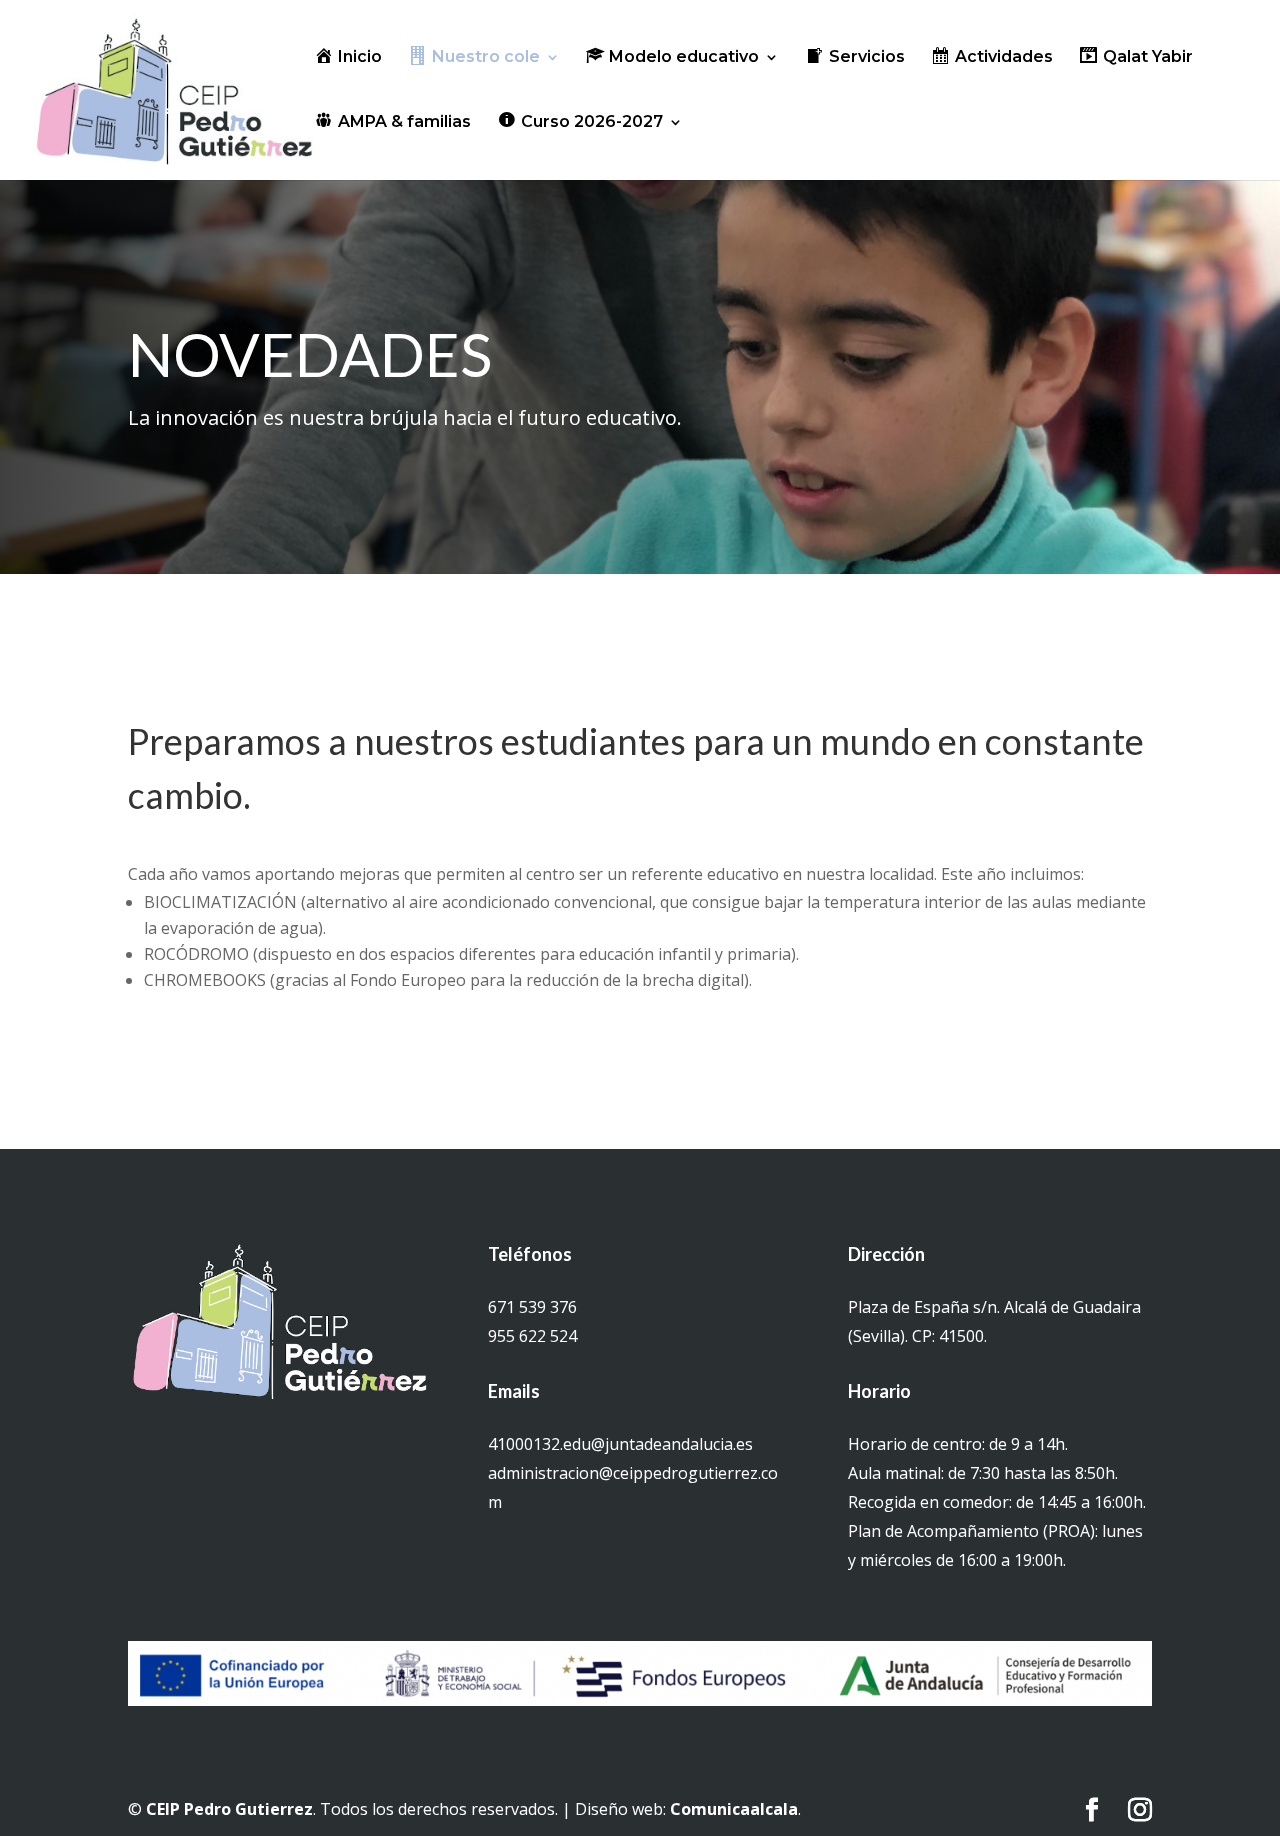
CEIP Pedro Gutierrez (229, 1809)
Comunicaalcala (734, 1809)
